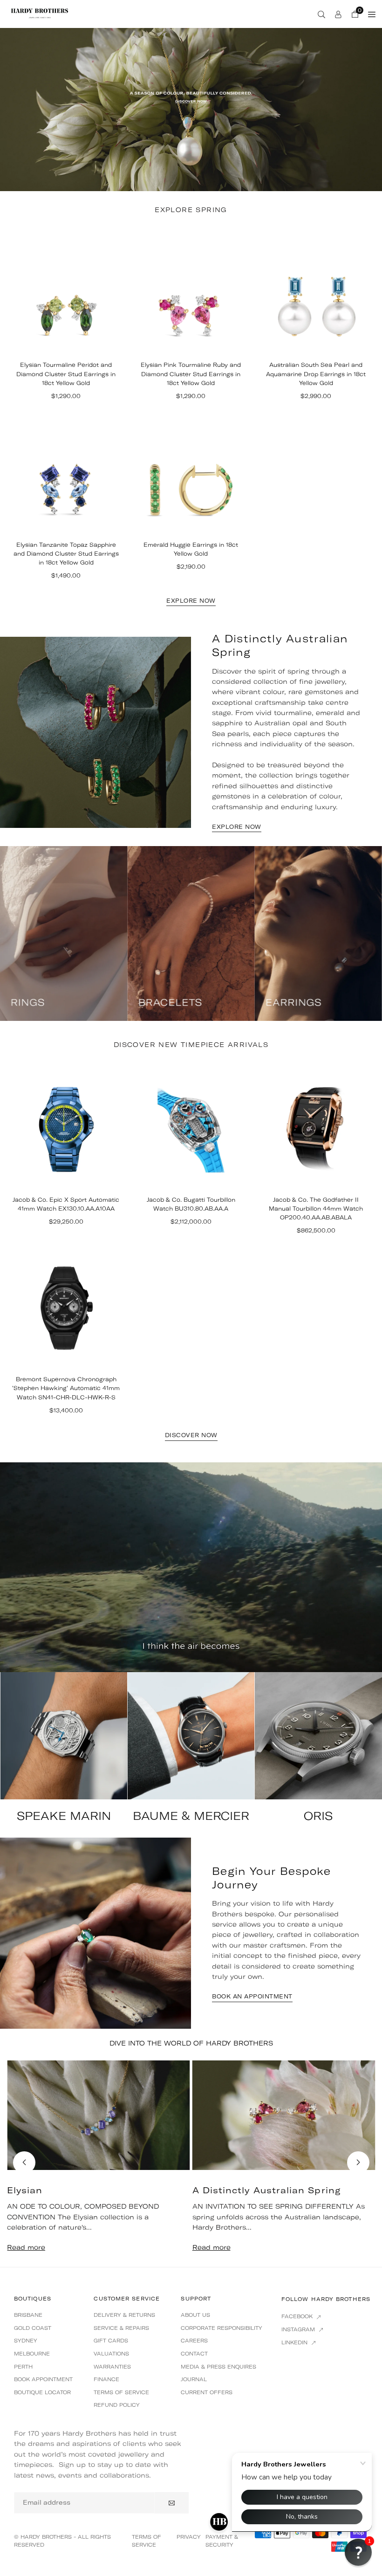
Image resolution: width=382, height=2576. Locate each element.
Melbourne (32, 2354)
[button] (358, 2163)
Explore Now (191, 601)
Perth (23, 2367)
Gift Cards (111, 2341)
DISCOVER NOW (191, 1435)
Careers (194, 2341)
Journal (194, 2379)
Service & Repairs (121, 2328)
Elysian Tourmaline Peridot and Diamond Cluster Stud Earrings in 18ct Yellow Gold (66, 374)
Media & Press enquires (218, 2367)
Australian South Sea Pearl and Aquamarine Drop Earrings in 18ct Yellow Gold (316, 374)
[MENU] (372, 14)
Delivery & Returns (124, 2315)
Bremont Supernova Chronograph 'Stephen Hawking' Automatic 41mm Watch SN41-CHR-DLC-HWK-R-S (66, 1388)
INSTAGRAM (299, 2329)
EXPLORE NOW (237, 827)
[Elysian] (99, 2115)
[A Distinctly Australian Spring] (284, 2115)
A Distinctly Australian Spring (267, 2190)
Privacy (189, 2537)
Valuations (111, 2354)
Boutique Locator (42, 2392)
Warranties (112, 2367)
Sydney (26, 2341)
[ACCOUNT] (338, 14)
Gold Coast (33, 2328)
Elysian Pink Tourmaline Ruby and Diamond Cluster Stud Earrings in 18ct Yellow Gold (191, 374)
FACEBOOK (298, 2316)
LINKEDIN (295, 2342)
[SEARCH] (321, 14)
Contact (194, 2354)
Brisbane (28, 2315)
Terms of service (121, 2392)
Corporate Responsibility (222, 2328)
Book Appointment (43, 2379)
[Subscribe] (172, 2503)
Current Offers (207, 2392)
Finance (106, 2379)
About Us (195, 2315)
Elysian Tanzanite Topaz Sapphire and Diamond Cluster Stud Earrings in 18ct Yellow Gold (66, 554)
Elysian (25, 2190)
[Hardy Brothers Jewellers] (40, 13)
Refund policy (117, 2405)
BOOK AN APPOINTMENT (252, 1997)
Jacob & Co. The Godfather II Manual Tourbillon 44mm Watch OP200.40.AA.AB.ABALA (316, 1209)
